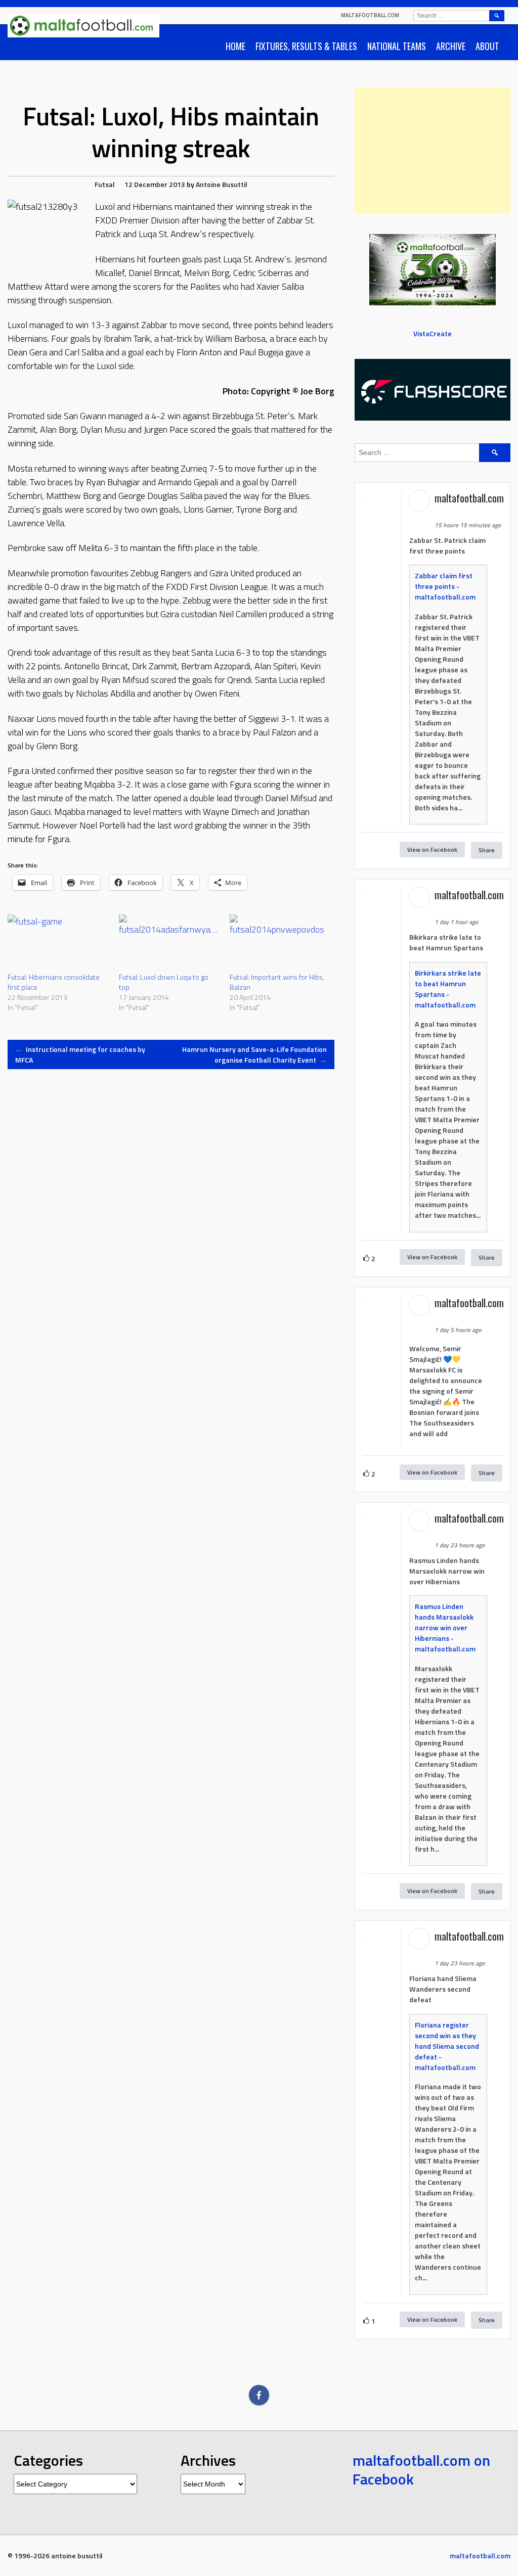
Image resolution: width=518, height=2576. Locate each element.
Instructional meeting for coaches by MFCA (80, 1054)
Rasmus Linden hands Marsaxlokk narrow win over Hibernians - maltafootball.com (445, 1627)
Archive (451, 46)
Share (487, 850)
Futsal (105, 184)
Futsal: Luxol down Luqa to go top (164, 982)
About (487, 46)
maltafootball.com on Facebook (421, 2470)
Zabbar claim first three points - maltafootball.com (445, 586)
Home (235, 46)
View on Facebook (432, 849)
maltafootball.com (370, 15)
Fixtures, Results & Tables (306, 46)
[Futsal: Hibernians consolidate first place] (58, 943)
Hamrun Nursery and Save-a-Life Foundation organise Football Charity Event (254, 1054)
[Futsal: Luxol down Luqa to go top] (169, 943)
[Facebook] (259, 2395)
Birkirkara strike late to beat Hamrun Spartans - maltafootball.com (448, 989)
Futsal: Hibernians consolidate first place (54, 982)
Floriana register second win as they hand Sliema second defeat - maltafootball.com (447, 2046)
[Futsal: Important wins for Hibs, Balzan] (280, 943)
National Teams (397, 46)
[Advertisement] (433, 151)
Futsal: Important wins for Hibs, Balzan (277, 982)
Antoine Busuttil (222, 184)
